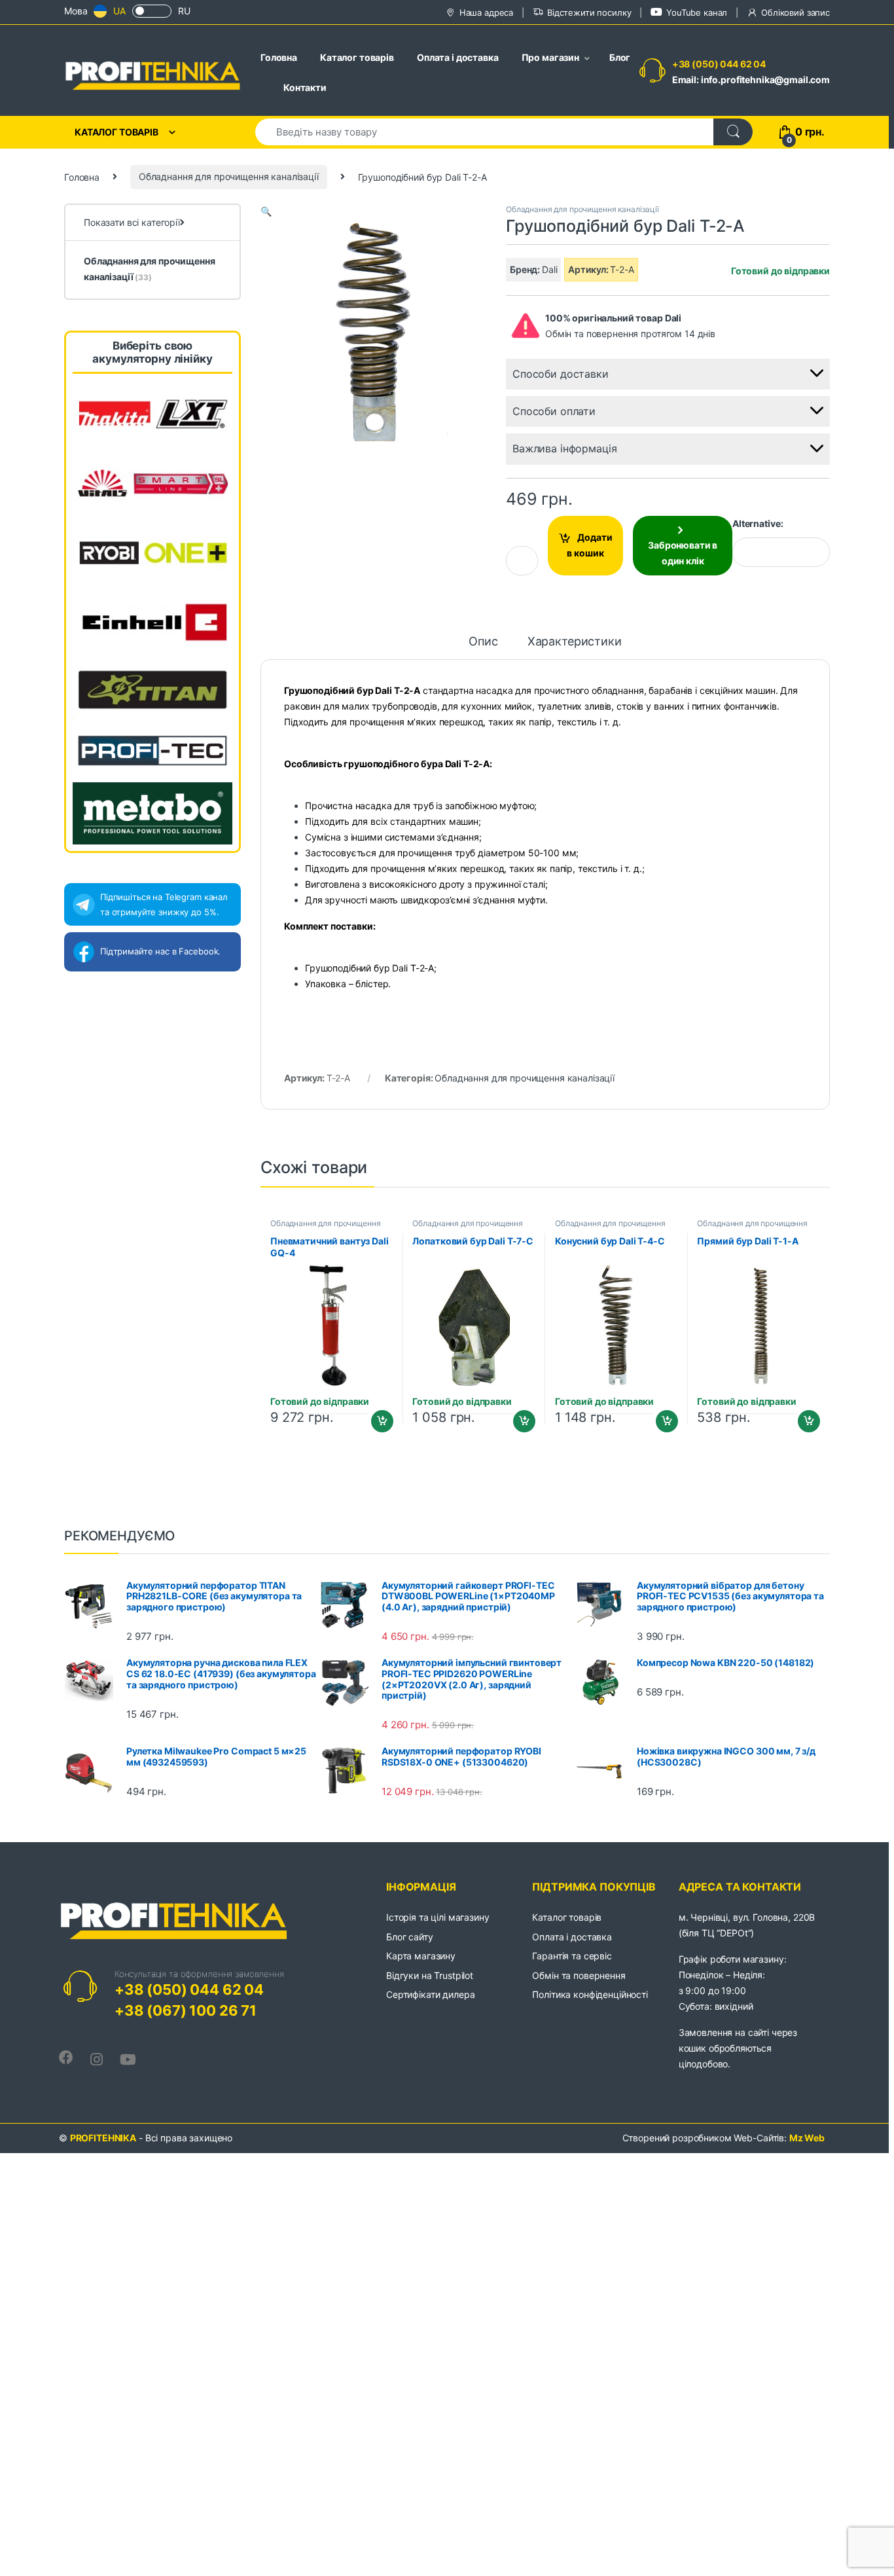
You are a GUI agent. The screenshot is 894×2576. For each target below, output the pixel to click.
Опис (483, 642)
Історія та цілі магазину (438, 1917)
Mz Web (807, 2138)
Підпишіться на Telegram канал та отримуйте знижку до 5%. (164, 904)
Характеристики (575, 642)
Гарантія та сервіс (572, 1956)
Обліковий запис (796, 12)
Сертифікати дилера (430, 1994)
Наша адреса (486, 12)
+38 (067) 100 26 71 (186, 2010)
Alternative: (758, 523)
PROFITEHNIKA (103, 2138)
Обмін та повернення (579, 1975)
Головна (279, 57)
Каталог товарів (357, 57)
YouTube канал (697, 12)
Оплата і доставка (458, 57)
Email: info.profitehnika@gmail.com (751, 80)
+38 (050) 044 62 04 (719, 64)
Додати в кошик (590, 545)
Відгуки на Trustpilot (430, 1975)
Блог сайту (410, 1937)
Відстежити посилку (589, 12)
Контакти (305, 87)
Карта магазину (421, 1956)
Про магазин (550, 57)
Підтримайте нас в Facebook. (160, 951)
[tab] (483, 647)
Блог (620, 57)
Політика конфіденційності (590, 1994)
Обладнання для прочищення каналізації (229, 176)
